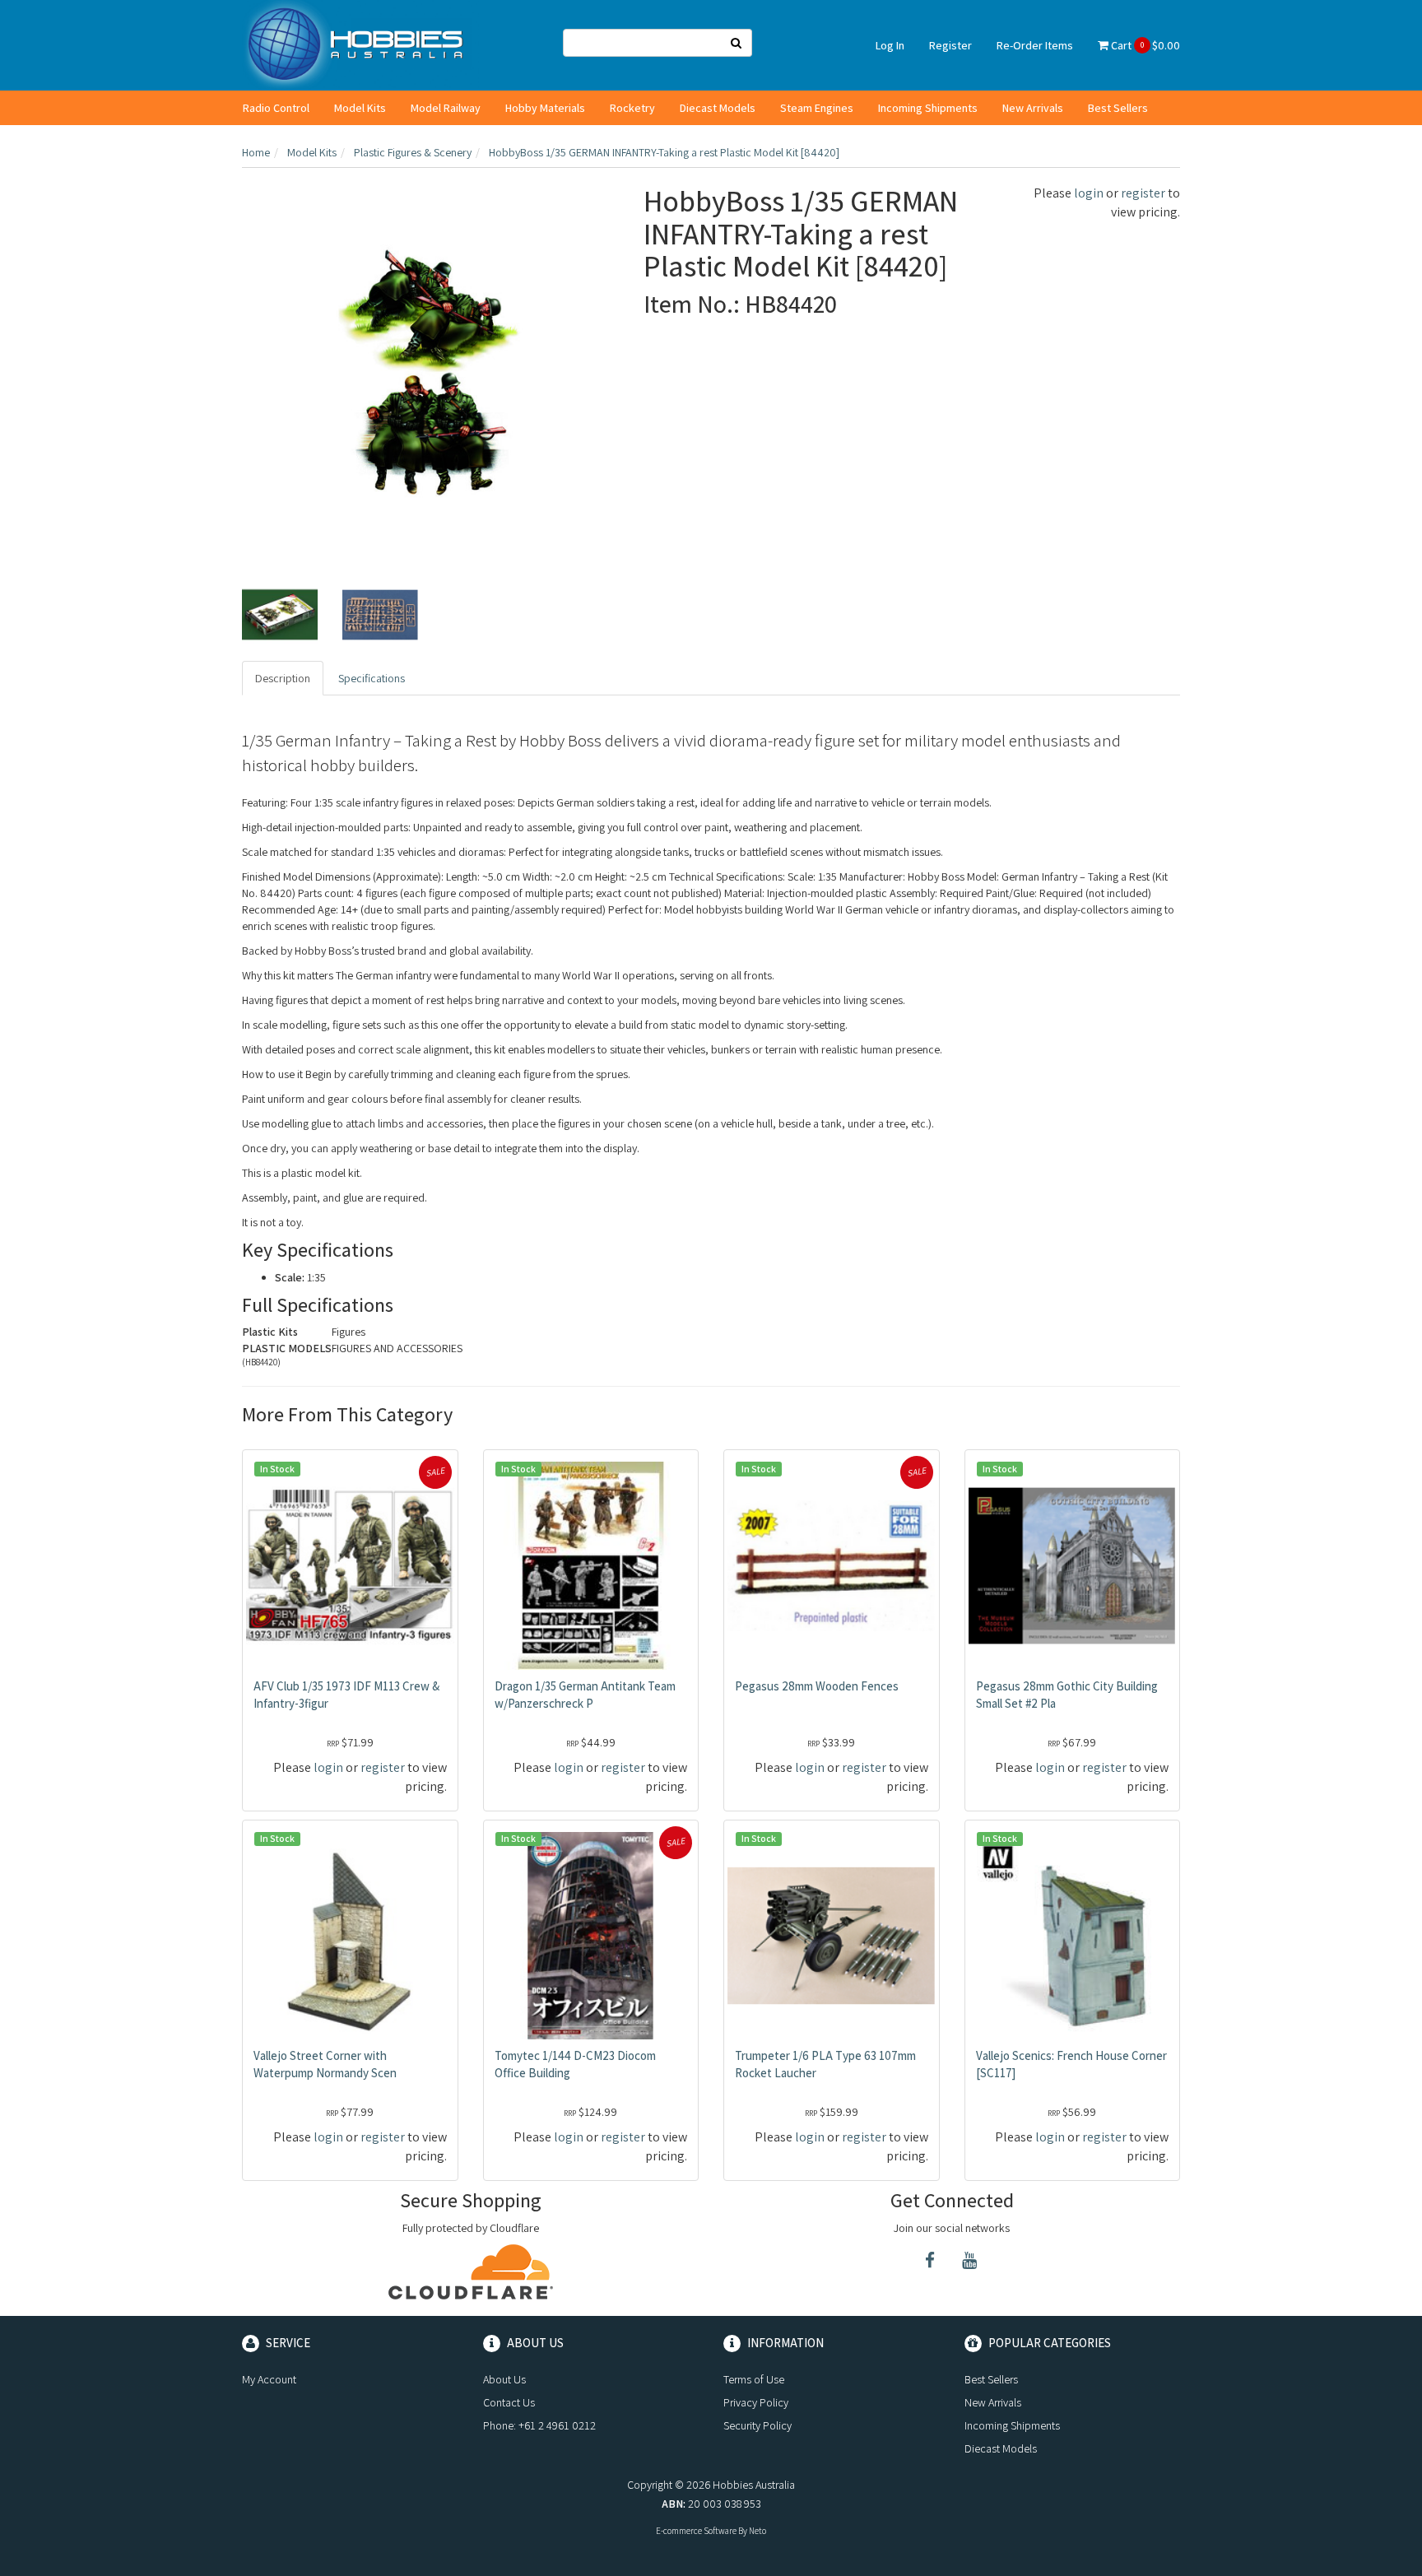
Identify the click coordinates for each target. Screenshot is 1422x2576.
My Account (269, 2379)
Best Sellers (1118, 108)
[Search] (737, 43)
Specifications (372, 678)
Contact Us (509, 2402)
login (1089, 193)
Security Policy (757, 2425)
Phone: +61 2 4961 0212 (539, 2425)
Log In (890, 45)
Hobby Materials (545, 108)
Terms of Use (754, 2379)
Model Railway (446, 108)
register (1143, 193)
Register (950, 45)
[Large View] (280, 615)
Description (283, 678)
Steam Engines (817, 108)
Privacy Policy (756, 2402)
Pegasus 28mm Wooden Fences (817, 1686)
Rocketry (632, 108)
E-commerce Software (696, 2531)
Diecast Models (718, 108)
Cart (1144, 45)
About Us (504, 2379)
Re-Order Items (1035, 45)
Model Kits (360, 108)
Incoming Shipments (928, 108)
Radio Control (276, 108)
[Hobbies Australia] (360, 44)
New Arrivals (1033, 108)
